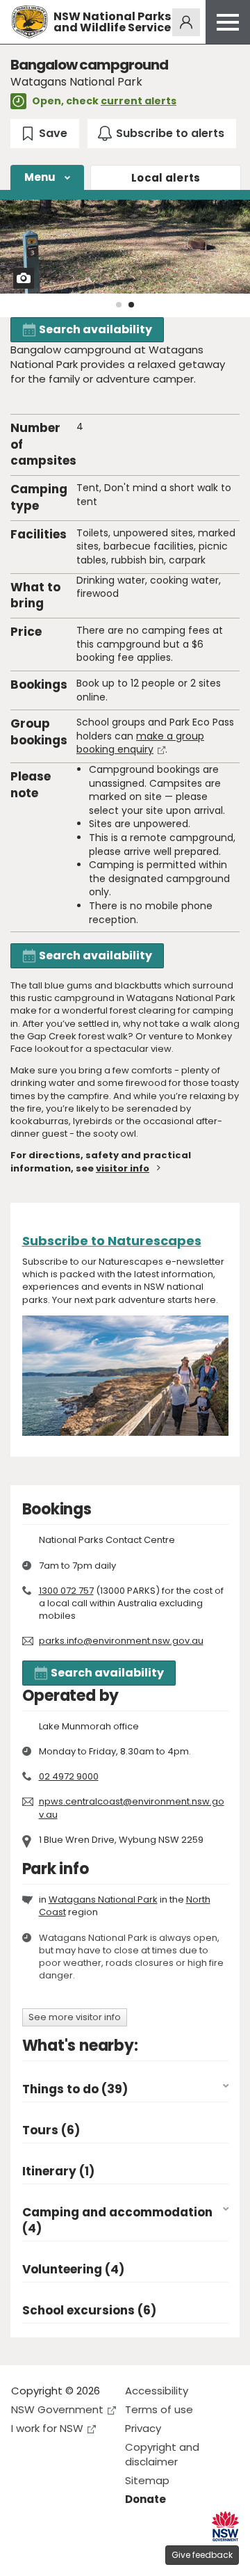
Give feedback (202, 2555)
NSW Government (57, 2409)
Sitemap (147, 2480)
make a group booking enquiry (140, 743)
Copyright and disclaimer (162, 2454)
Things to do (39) (75, 2089)
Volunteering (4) (73, 2270)
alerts (166, 178)
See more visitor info (75, 2017)
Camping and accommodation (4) (117, 2221)
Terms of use (159, 2409)
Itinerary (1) (58, 2171)
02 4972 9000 (69, 1776)
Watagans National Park (103, 1899)
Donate (145, 2499)
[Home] (30, 22)
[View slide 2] (131, 305)
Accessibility (157, 2391)
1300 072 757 (66, 1591)
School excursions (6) (89, 2311)
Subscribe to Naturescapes (112, 1241)
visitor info (123, 1168)
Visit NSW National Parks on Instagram (54, 2554)
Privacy (143, 2428)
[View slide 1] (119, 305)
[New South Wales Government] (225, 2526)
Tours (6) (51, 2130)
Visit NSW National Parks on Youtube (84, 2554)
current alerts (139, 101)
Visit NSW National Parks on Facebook (24, 2554)
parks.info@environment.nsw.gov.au (121, 1641)
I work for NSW (47, 2428)
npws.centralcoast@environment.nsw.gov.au (132, 1808)
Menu (40, 177)
